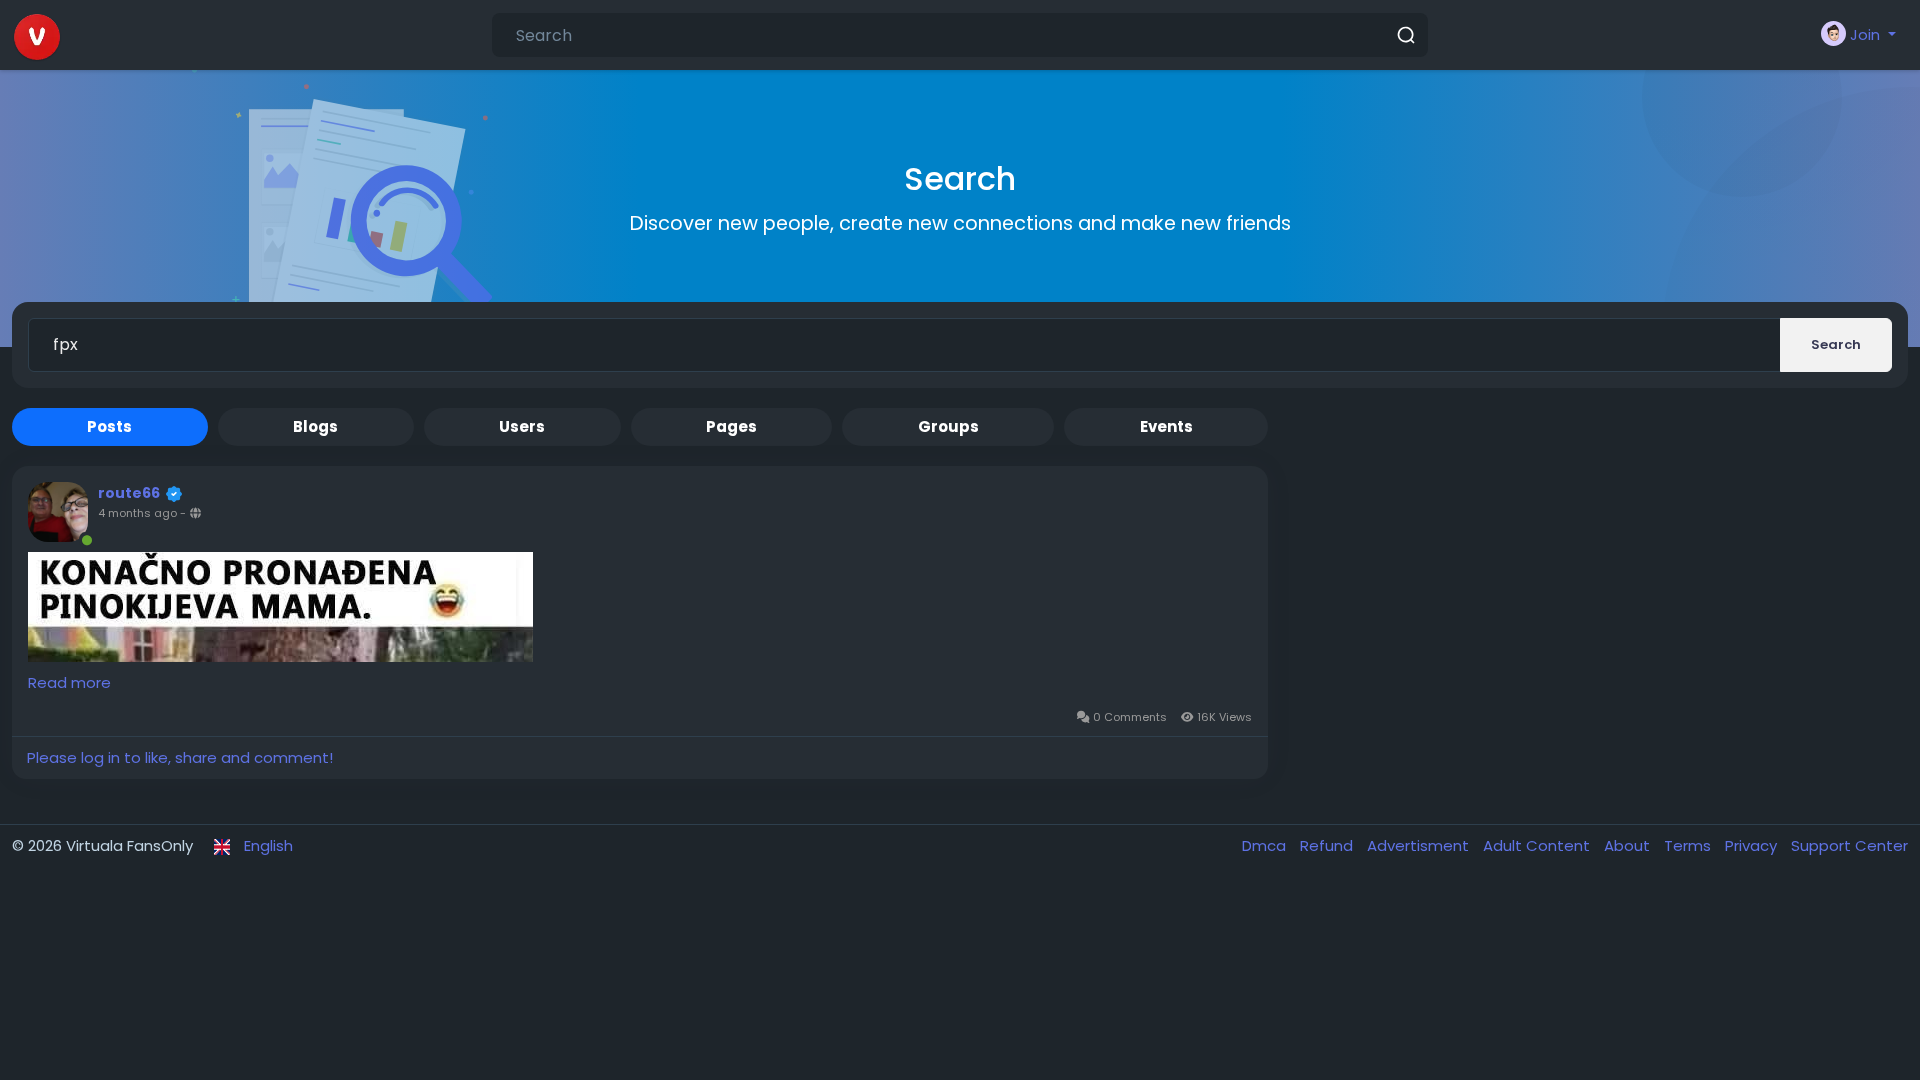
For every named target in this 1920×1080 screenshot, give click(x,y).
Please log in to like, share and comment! (180, 757)
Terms (1689, 845)
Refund (1328, 845)
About (1629, 845)
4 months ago (137, 513)
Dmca (1266, 845)
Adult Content (1538, 845)
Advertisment (1420, 845)
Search (1836, 344)
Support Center (1849, 845)
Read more (69, 682)
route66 (129, 493)
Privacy (1753, 845)
